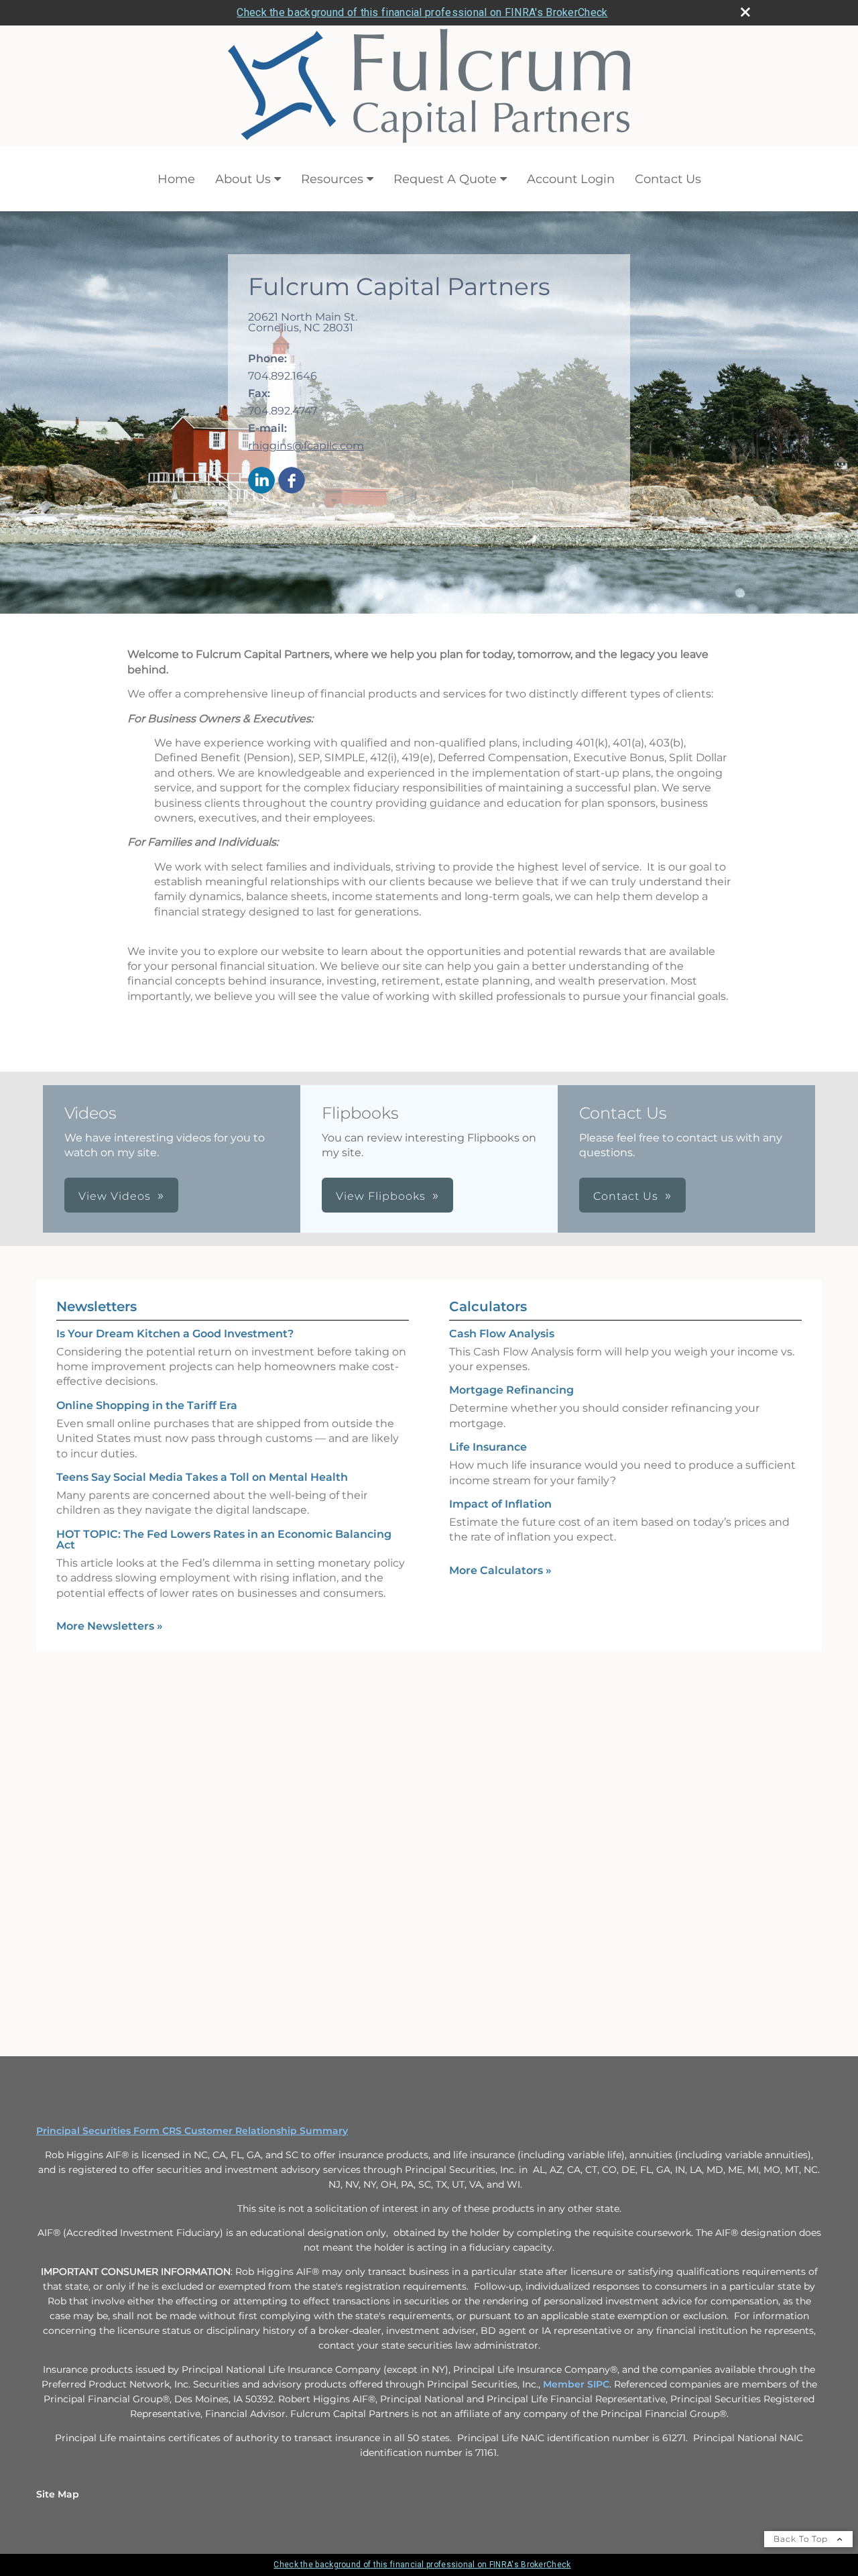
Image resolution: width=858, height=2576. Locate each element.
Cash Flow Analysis (502, 1334)
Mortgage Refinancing (511, 1390)
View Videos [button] (115, 1196)
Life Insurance (488, 1447)
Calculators (488, 1306)
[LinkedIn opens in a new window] (261, 481)
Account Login (571, 179)
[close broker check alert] (745, 12)
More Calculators (500, 1570)
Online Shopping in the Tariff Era (147, 1405)
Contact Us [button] (626, 1196)
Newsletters (97, 1306)
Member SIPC (576, 2384)
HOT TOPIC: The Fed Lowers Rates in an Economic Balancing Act (224, 1539)
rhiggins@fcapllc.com (306, 446)
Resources (332, 179)
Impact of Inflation (500, 1504)
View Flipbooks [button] (381, 1196)
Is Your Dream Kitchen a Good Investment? (175, 1334)
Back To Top (802, 2539)
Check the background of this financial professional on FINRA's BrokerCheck (422, 12)
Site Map (58, 2494)
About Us (243, 179)
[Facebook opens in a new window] (292, 481)
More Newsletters (110, 1626)
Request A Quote (445, 179)
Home (176, 179)
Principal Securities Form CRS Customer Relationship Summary (192, 2131)
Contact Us (668, 179)
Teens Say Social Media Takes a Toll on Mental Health (202, 1477)
